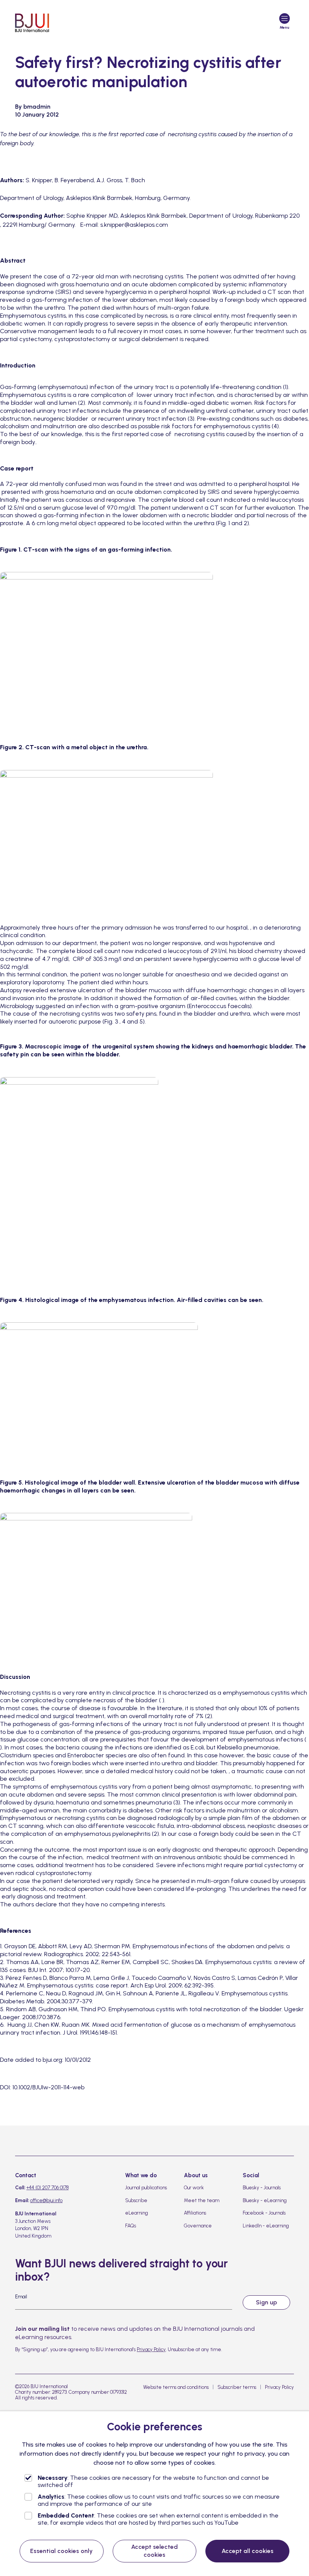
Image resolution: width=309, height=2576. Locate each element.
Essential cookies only (61, 2551)
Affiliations (195, 2213)
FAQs (131, 2226)
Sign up (266, 2302)
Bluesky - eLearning (265, 2200)
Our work (194, 2188)
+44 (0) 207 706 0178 (47, 2188)
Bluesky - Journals (262, 2188)
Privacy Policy (151, 2349)
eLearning (137, 2213)
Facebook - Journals (264, 2213)
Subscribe (136, 2200)
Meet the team (202, 2200)
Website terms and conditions (176, 2387)
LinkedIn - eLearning (266, 2226)
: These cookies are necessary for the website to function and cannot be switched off (153, 2481)
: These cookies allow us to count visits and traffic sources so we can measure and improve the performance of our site (159, 2500)
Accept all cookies (248, 2551)
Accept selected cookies (154, 2551)
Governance (198, 2226)
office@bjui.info (46, 2200)
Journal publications (146, 2188)
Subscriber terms (237, 2387)
